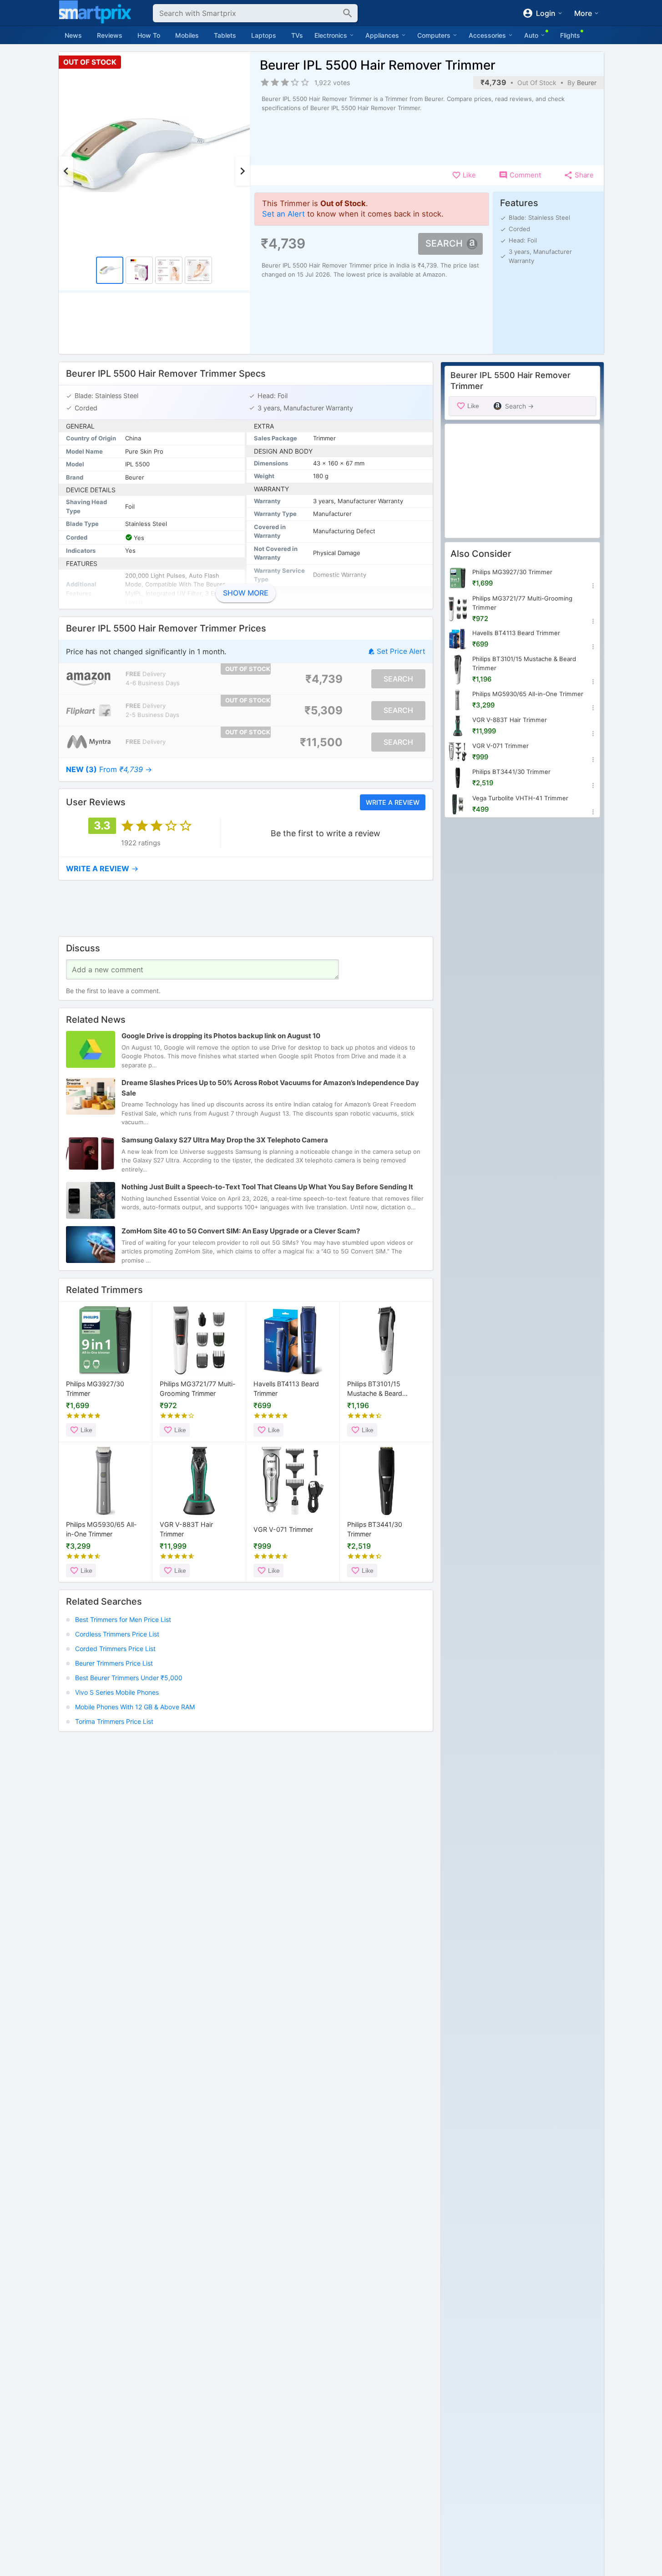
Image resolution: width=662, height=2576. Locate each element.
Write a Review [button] (392, 802)
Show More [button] (246, 593)
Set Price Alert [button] (401, 651)
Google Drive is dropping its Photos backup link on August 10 (221, 1036)
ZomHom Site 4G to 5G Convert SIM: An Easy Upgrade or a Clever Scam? (241, 1231)
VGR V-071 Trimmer (283, 1529)
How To (149, 35)
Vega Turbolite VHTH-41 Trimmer (520, 798)
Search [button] (444, 243)
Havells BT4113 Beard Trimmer (286, 1389)
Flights (570, 35)
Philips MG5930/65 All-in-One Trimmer (101, 1529)
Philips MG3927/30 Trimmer (95, 1389)
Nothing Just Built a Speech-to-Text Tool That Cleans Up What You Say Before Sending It (267, 1187)
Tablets (225, 35)
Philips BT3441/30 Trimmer (375, 1529)
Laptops (264, 35)
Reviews (110, 35)
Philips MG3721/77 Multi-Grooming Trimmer (198, 1389)
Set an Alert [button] (283, 214)
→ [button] (109, 769)
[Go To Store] (88, 679)
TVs (297, 35)
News (73, 35)
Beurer (587, 83)
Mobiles (187, 35)
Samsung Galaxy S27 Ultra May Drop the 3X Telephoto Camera (225, 1140)
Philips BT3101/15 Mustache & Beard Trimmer (375, 1390)
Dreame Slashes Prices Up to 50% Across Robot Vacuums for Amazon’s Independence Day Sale (270, 1088)
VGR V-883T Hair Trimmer (186, 1529)
